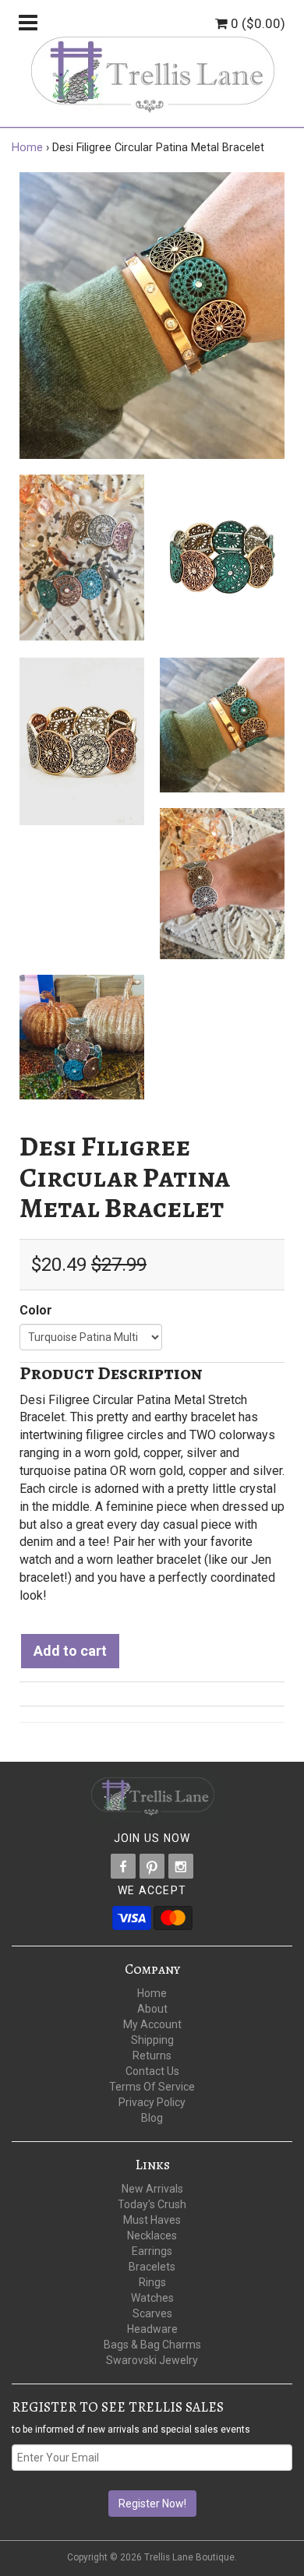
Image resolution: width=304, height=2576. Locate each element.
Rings (152, 2282)
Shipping (152, 2040)
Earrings (152, 2251)
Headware (152, 2329)
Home (27, 148)
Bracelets (152, 2267)
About (152, 2009)
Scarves (152, 2313)
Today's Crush (152, 2204)
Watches (152, 2298)
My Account (152, 2024)
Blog (152, 2118)
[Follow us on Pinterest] (152, 1866)
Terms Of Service (152, 2087)
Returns (152, 2056)
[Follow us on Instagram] (181, 1866)
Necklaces (152, 2235)
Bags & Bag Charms (152, 2345)
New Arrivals (152, 2189)
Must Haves (152, 2220)
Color (36, 1310)
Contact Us (152, 2071)
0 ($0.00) (256, 23)
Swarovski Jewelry (152, 2360)
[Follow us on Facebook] (123, 1866)
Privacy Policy (152, 2102)
